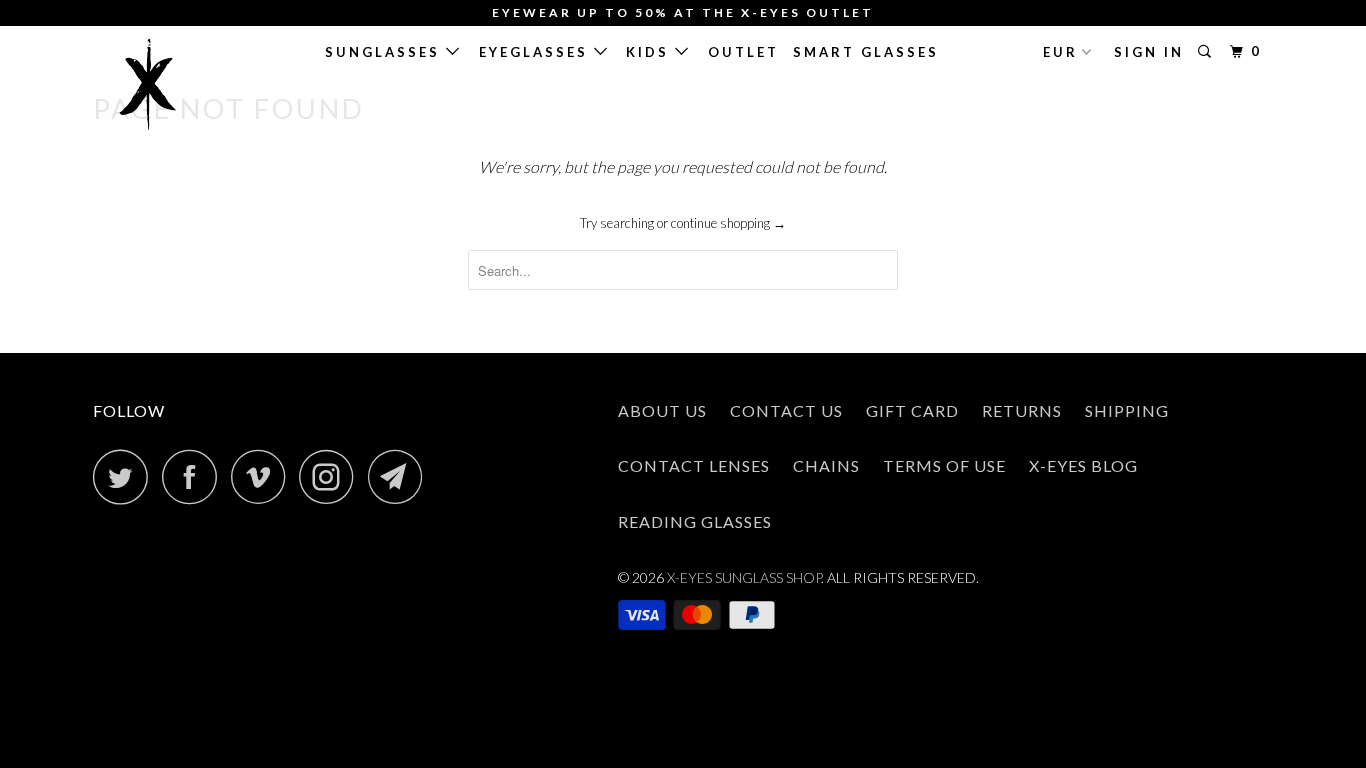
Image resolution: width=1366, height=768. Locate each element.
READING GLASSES (695, 521)
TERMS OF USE (944, 465)
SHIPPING (1127, 410)
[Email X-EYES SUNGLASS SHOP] (401, 476)
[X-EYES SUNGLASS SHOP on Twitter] (126, 476)
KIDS (650, 52)
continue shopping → (728, 223)
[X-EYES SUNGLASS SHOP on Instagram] (332, 476)
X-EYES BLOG (1083, 465)
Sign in (1149, 52)
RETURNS (1022, 410)
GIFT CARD (912, 410)
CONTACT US (786, 410)
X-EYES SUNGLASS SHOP (744, 577)
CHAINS (826, 465)
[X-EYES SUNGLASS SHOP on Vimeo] (263, 476)
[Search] (1207, 52)
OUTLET (743, 52)
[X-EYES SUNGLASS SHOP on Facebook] (195, 476)
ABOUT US (662, 410)
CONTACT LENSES (694, 465)
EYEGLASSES (536, 52)
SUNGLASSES (385, 52)
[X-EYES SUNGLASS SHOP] (195, 85)
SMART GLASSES (866, 52)
